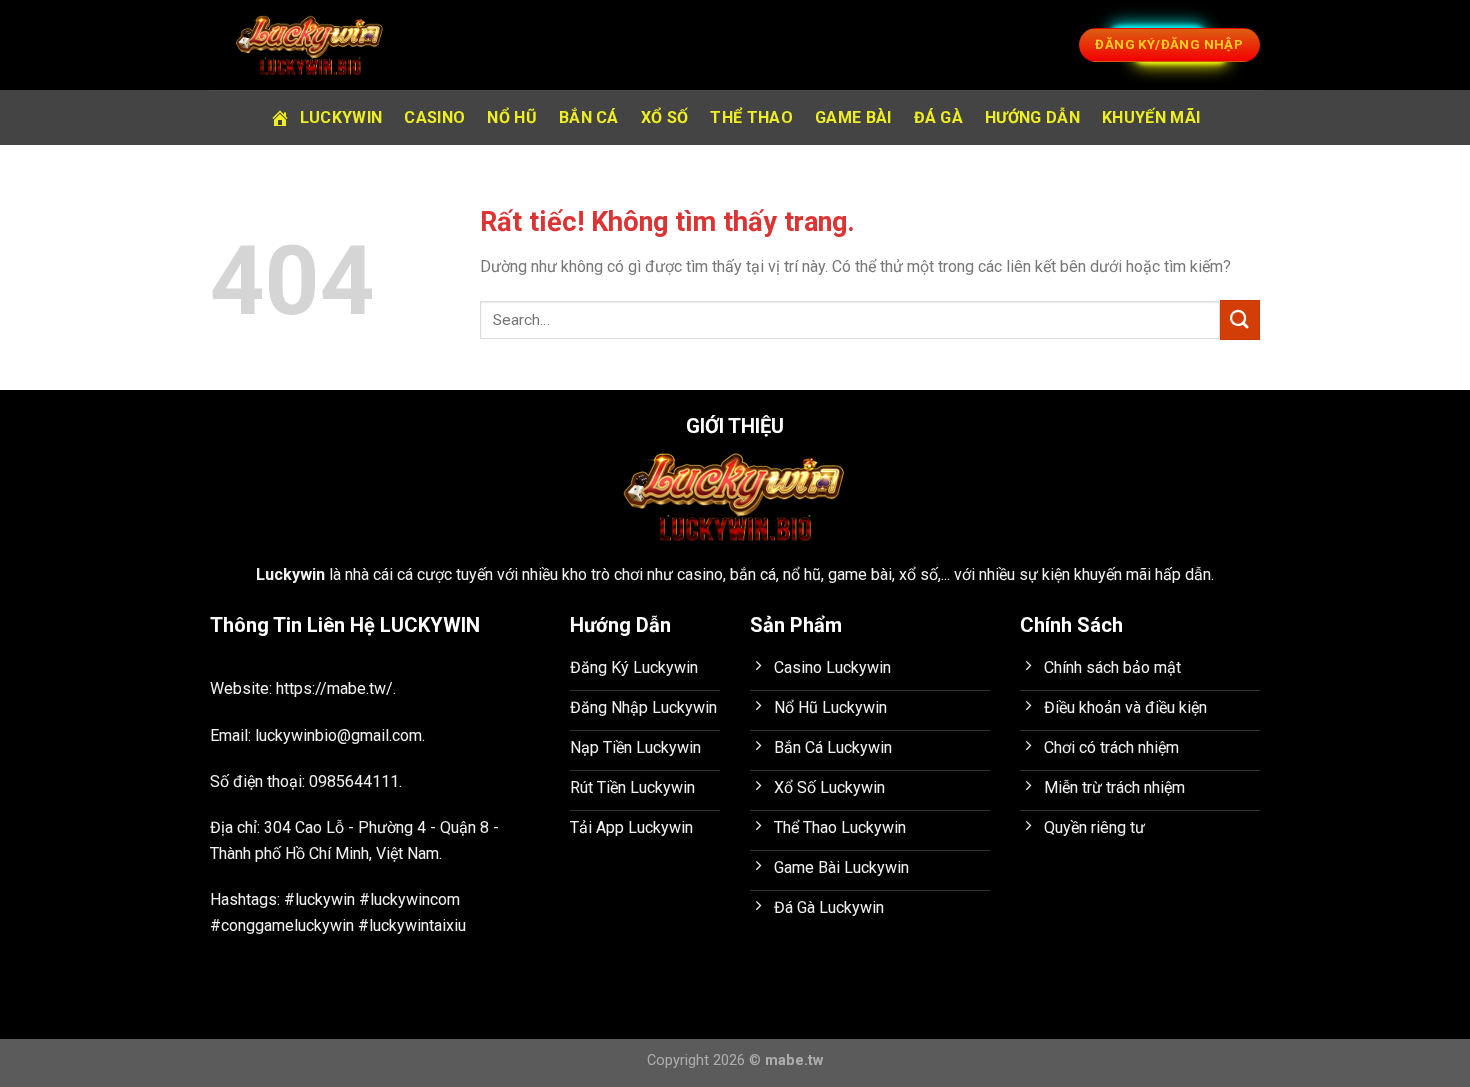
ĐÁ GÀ (939, 117)
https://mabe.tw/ (334, 688)
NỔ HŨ (512, 117)
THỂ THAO (751, 117)
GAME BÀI (853, 117)
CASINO (434, 117)
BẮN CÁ (589, 117)
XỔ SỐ (665, 117)
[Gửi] (1240, 319)
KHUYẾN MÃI (1151, 117)
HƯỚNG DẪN (1032, 117)
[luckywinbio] (310, 45)
